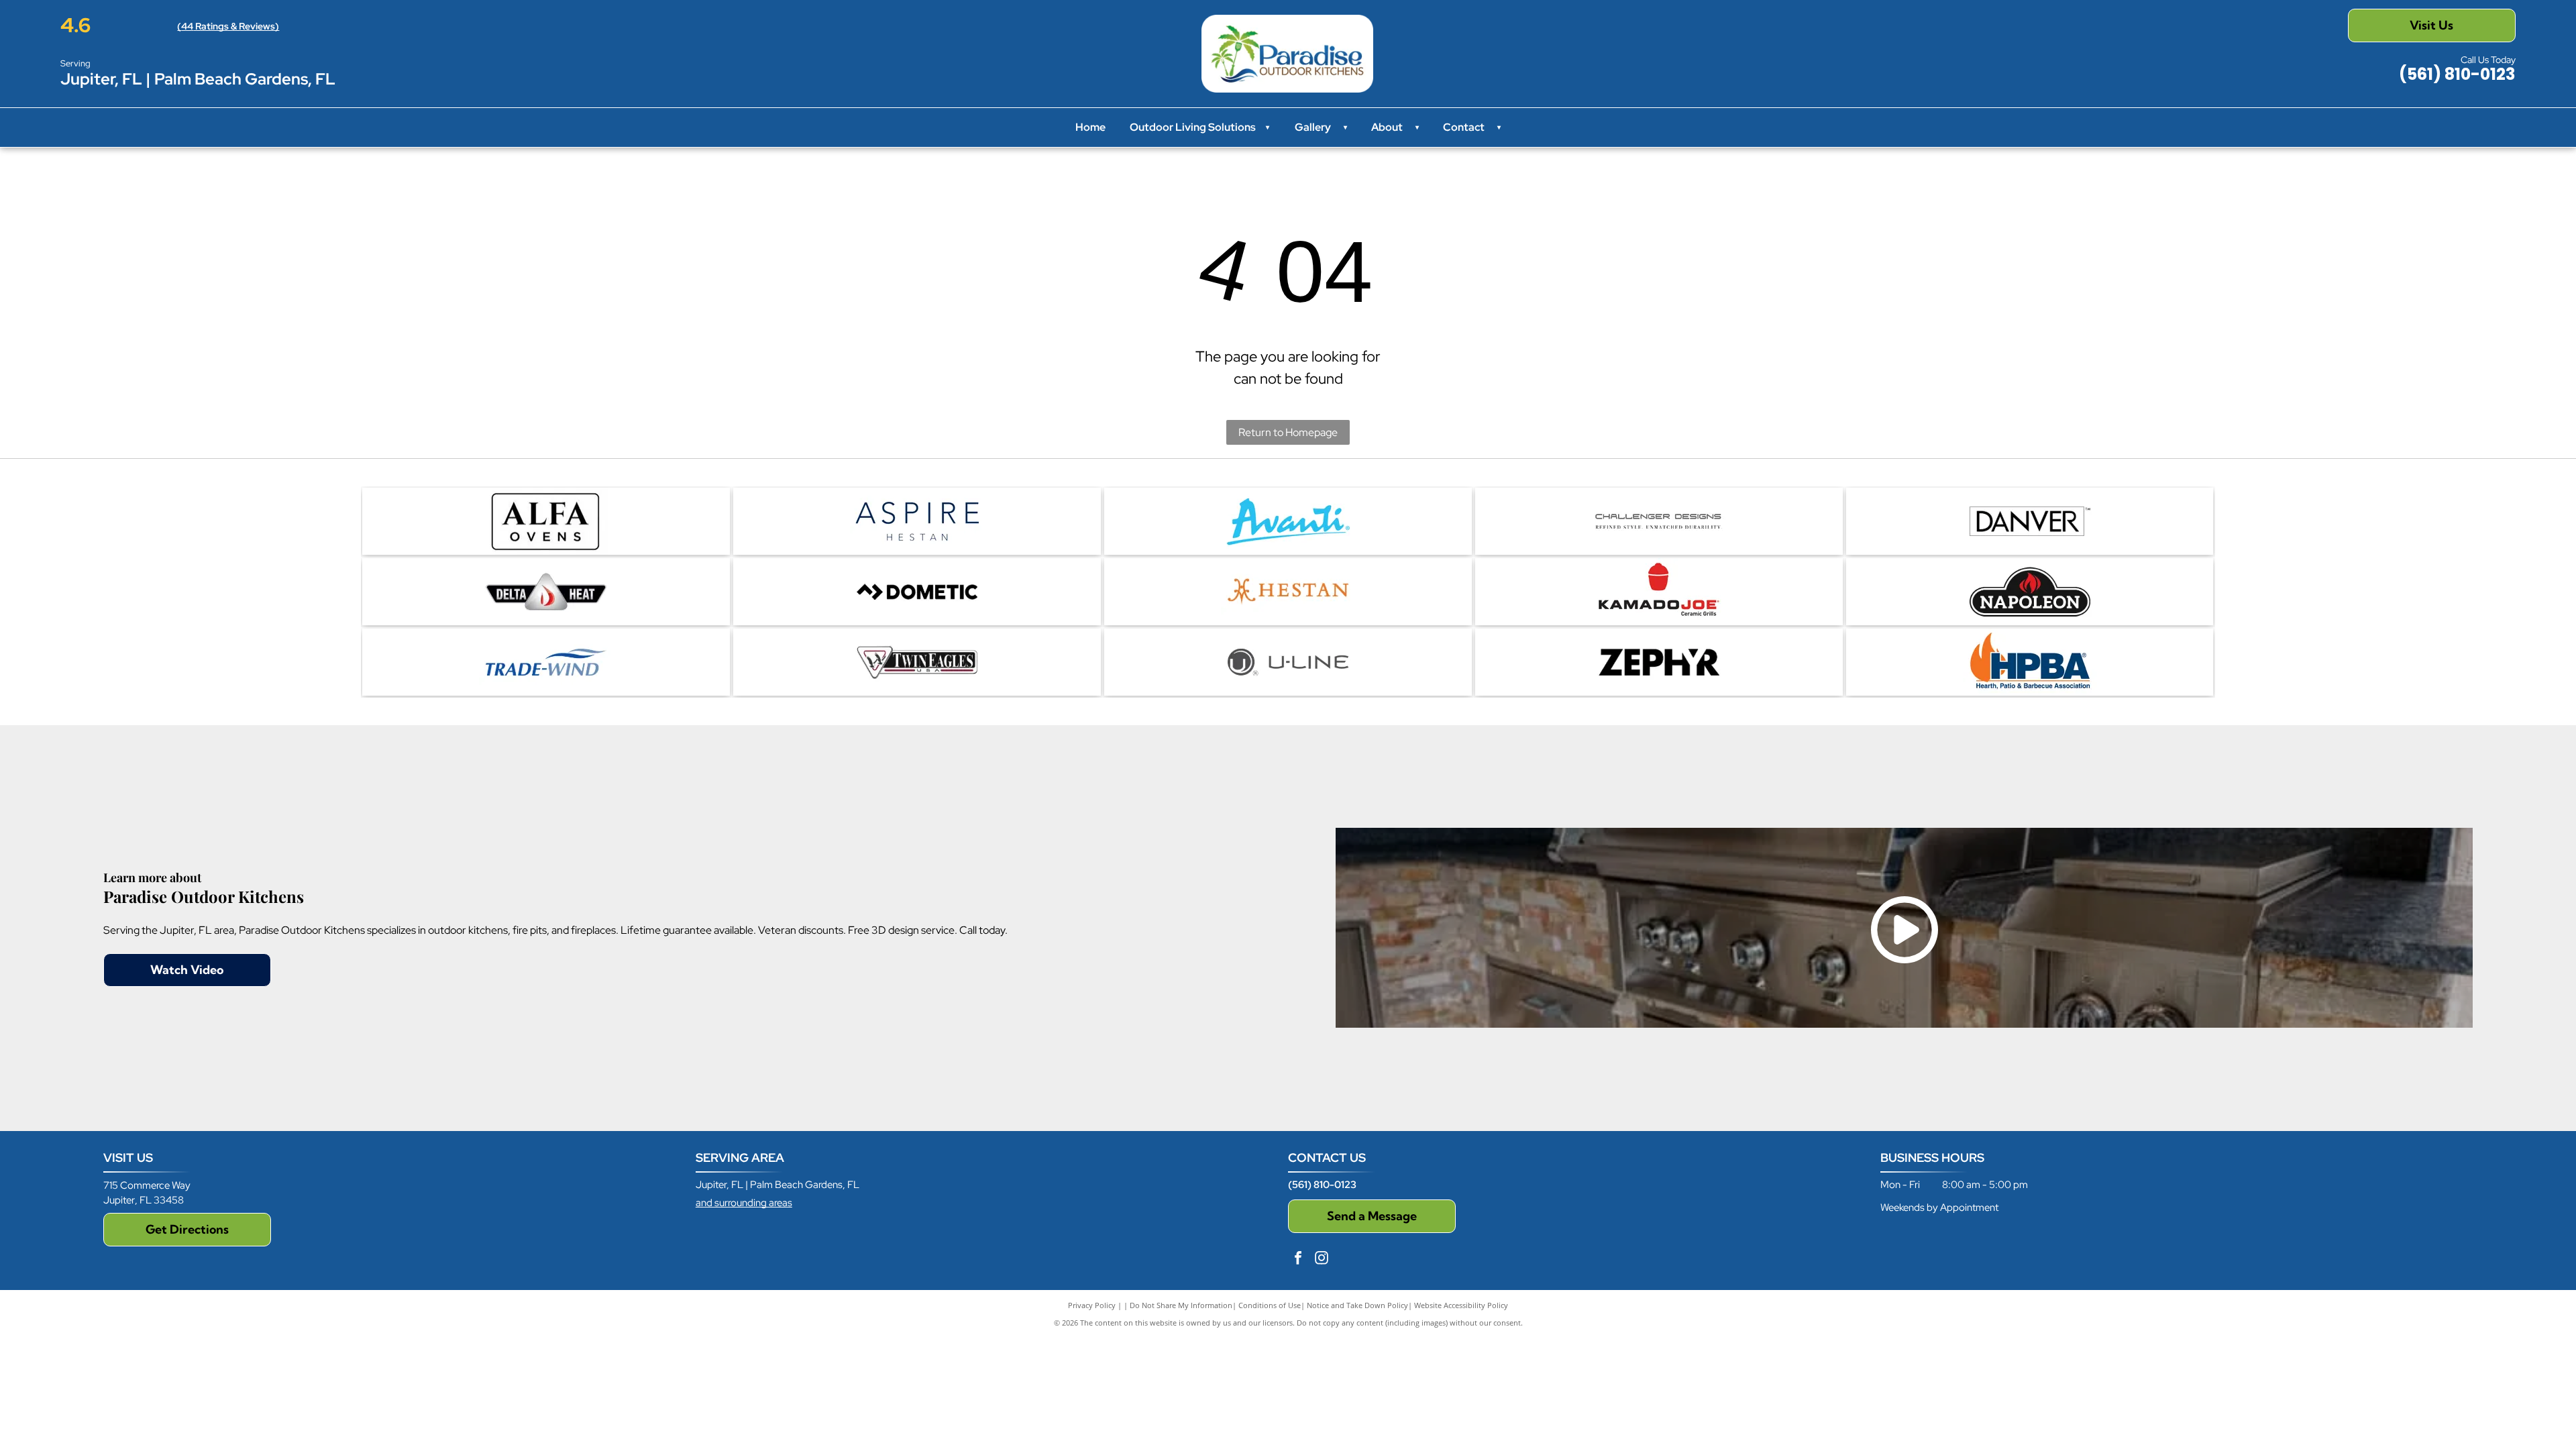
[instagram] (1322, 1259)
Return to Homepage (1288, 432)
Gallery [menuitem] (1313, 127)
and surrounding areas (744, 1203)
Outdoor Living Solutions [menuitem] (1199, 127)
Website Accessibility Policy (1461, 1305)
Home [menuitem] (1090, 127)
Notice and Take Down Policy (1357, 1305)
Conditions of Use (1270, 1305)
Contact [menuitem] (1464, 127)
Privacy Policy (1092, 1305)
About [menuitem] (1387, 127)
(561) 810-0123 (1322, 1185)
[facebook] (1298, 1259)
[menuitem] (1342, 127)
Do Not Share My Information (1181, 1305)
